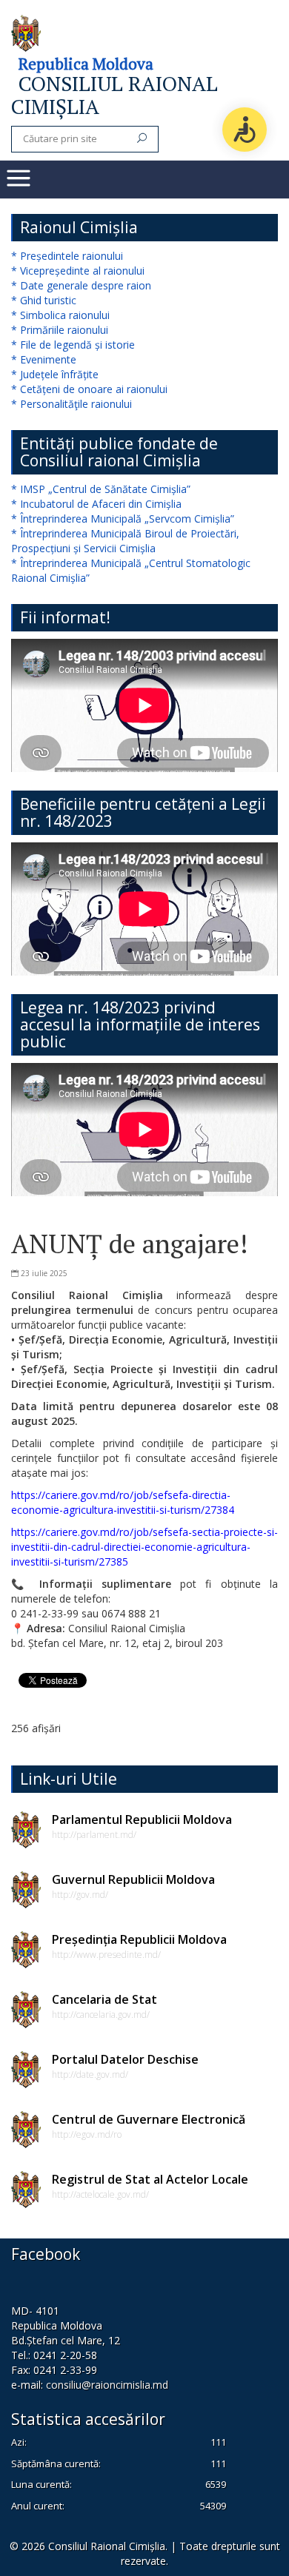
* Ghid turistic (44, 300)
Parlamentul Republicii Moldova (142, 1819)
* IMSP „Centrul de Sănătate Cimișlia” (101, 489)
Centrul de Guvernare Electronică (149, 2119)
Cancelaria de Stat (104, 1999)
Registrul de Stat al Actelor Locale (150, 2179)
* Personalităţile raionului (72, 404)
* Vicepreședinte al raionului (78, 271)
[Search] (142, 139)
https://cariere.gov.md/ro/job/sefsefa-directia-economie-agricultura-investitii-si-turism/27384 (123, 1502)
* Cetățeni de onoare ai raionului (89, 389)
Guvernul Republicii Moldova (133, 1879)
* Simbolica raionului (60, 315)
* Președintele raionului (67, 256)
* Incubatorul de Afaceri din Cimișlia (96, 504)
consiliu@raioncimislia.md (107, 2385)
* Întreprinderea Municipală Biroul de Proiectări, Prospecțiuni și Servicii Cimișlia (125, 541)
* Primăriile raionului (60, 330)
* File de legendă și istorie (73, 345)
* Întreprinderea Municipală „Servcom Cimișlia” (123, 519)
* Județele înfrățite (55, 374)
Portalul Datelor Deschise (125, 2059)
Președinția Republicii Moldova (139, 1939)
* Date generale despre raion (81, 285)
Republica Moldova (86, 64)
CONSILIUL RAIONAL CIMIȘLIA (114, 95)
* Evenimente (44, 359)
